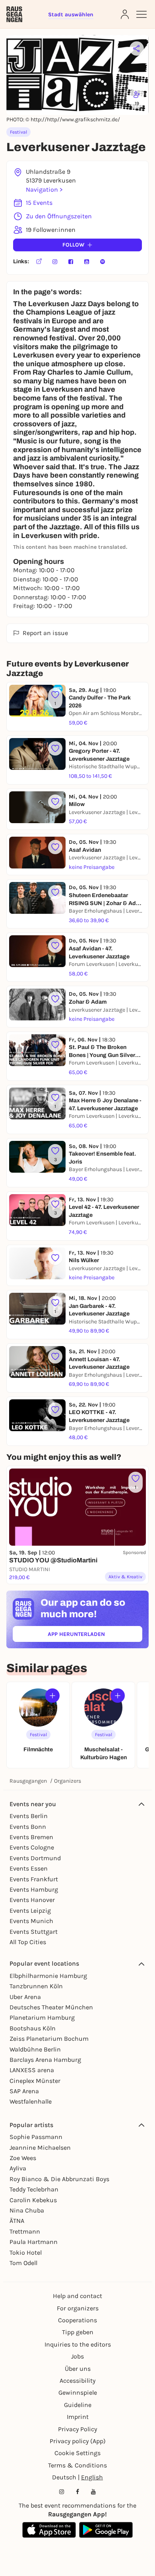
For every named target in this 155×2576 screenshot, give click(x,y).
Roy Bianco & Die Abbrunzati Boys (59, 2179)
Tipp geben (78, 2332)
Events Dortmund (35, 1858)
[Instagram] (55, 262)
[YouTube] (87, 262)
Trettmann (25, 2231)
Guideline (78, 2405)
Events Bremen (31, 1837)
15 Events (39, 203)
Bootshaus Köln (33, 2028)
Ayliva (18, 2168)
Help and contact (77, 2296)
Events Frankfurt (34, 1879)
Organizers (68, 1781)
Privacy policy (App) (78, 2441)
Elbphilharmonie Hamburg (48, 1976)
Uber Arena (25, 1997)
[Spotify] (103, 262)
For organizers (78, 2308)
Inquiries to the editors (78, 2344)
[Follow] (52, 1696)
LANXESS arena (32, 2070)
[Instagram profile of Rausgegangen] (62, 2492)
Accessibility (77, 2381)
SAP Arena (24, 2091)
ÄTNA (17, 2221)
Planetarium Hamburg (42, 2017)
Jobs (77, 2356)
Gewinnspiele (78, 2392)
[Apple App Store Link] (49, 2530)
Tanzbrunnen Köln (36, 1986)
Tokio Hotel (26, 2253)
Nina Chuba (27, 2210)
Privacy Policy (77, 2429)
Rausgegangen (28, 1781)
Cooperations (77, 2320)
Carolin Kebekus (33, 2200)
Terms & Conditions (77, 2465)
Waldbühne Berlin (35, 2049)
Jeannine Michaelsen (40, 2148)
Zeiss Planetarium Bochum (49, 2039)
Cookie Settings (77, 2453)
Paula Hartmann (34, 2242)
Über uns (78, 2369)
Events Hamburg (34, 1889)
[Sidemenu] (141, 14)
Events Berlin (29, 1816)
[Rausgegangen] (14, 14)
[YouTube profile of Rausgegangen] (93, 2492)
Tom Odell (23, 2263)
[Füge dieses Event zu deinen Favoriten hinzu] (55, 748)
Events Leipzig (30, 1911)
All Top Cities (28, 1942)
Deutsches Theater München (51, 2007)
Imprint (78, 2417)
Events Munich (31, 1921)
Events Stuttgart (34, 1932)
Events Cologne (32, 1847)
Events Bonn (28, 1827)
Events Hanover (32, 1900)
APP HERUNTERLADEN (95, 1636)
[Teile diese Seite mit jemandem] (137, 49)
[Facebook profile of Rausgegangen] (77, 2492)
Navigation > (44, 189)
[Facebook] (71, 262)
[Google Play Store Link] (106, 2530)
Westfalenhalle (31, 2101)
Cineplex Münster (35, 2081)
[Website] (39, 262)
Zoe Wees (23, 2158)
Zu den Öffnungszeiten (59, 216)
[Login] (125, 14)
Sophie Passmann (36, 2137)
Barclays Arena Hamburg (45, 2060)
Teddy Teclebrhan (34, 2189)
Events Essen (29, 1868)
